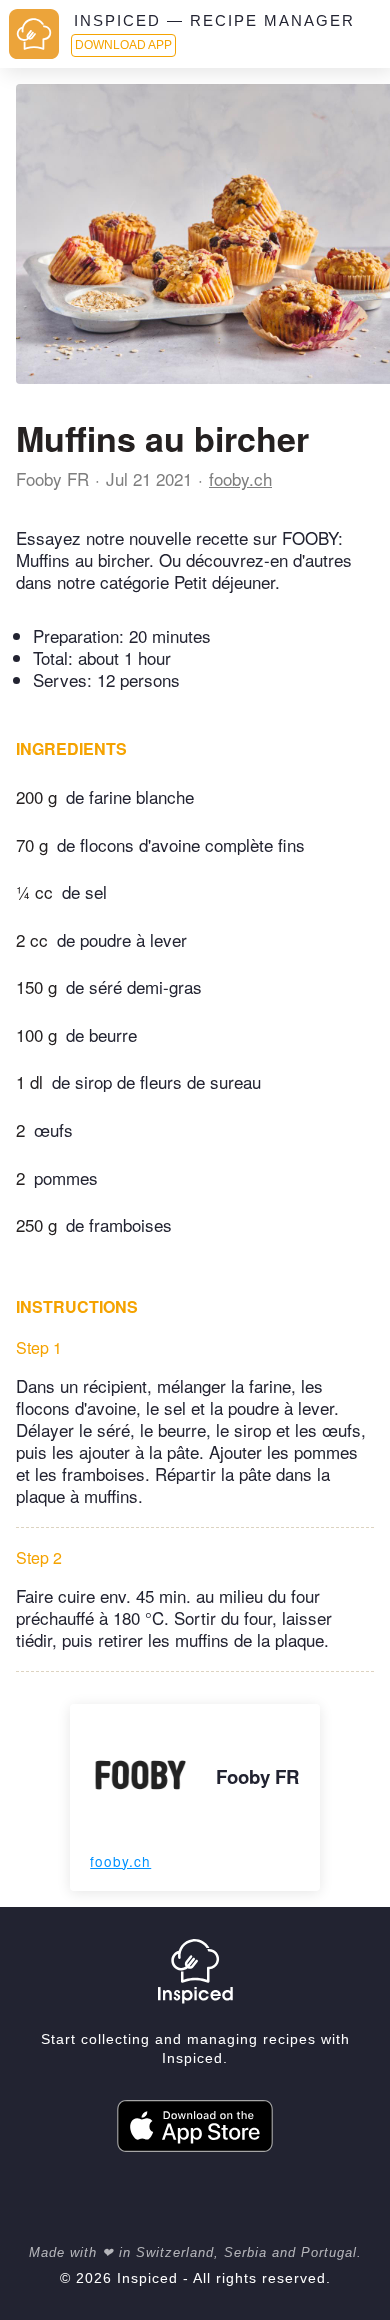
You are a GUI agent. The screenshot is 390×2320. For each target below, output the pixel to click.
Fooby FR (52, 478)
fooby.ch (240, 478)
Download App (123, 45)
